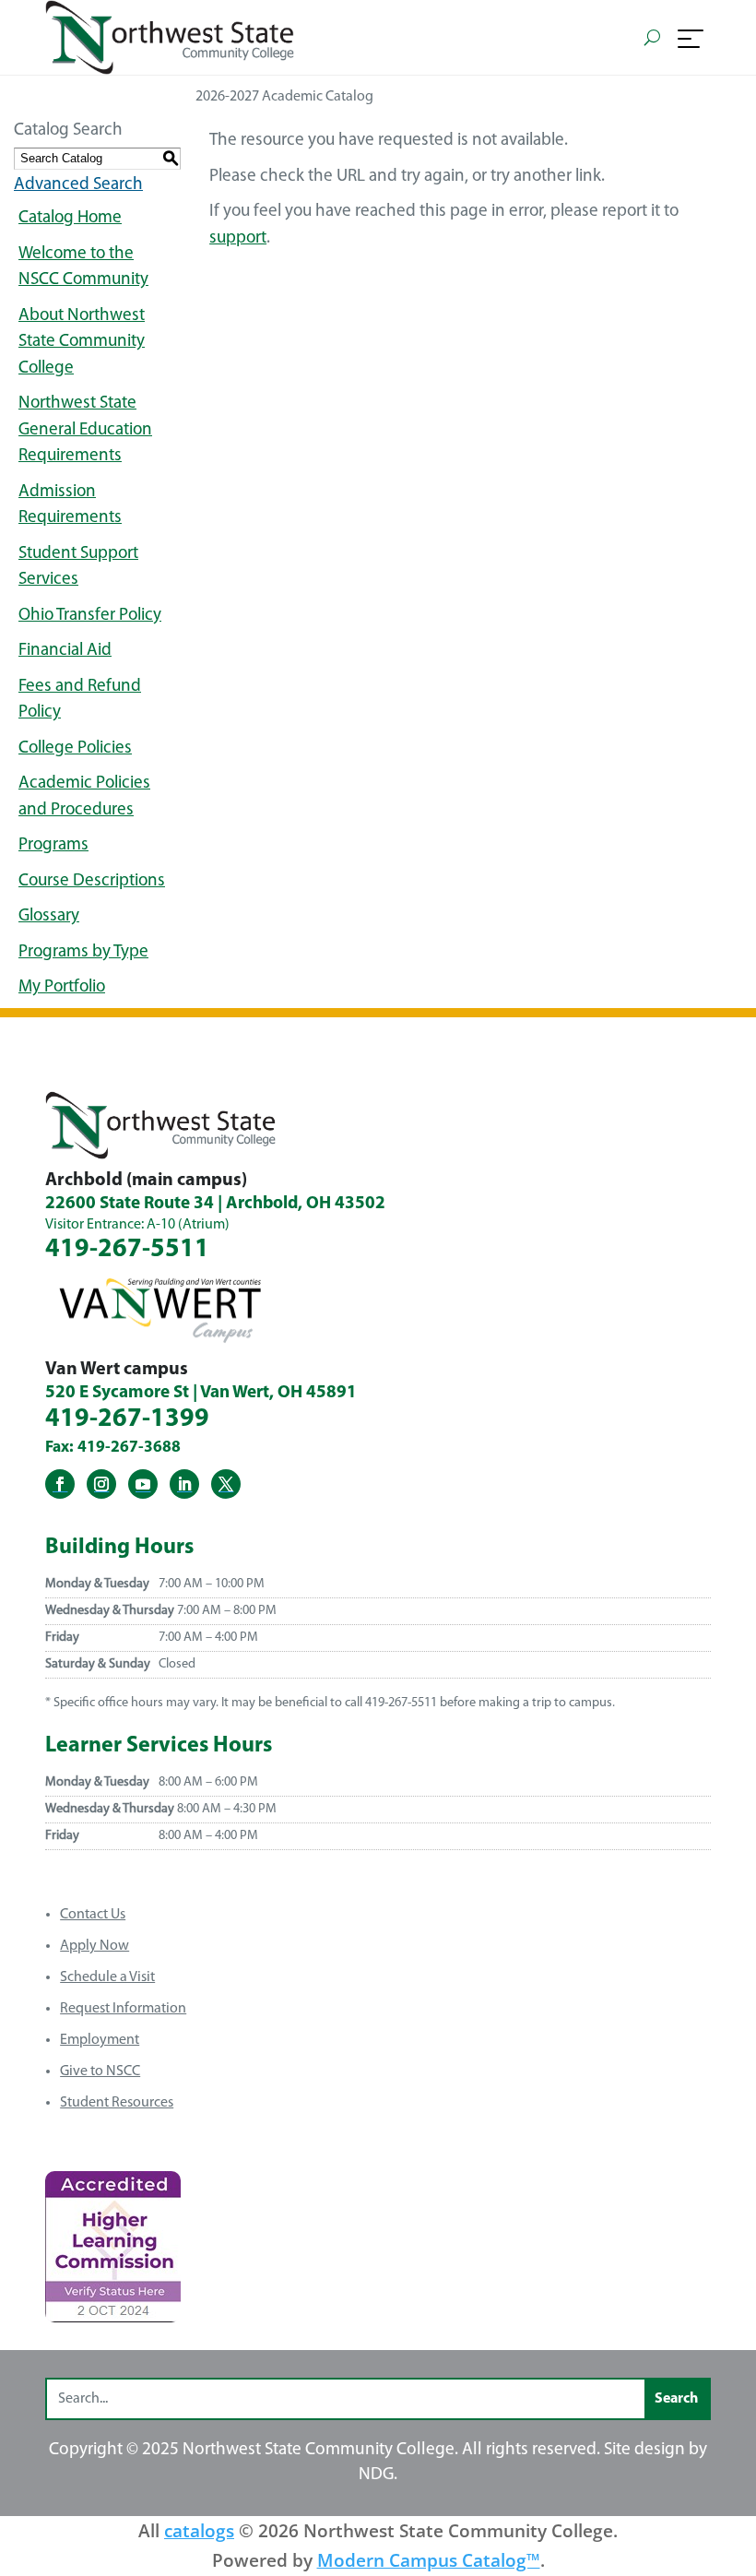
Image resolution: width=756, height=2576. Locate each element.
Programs (53, 845)
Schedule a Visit (107, 1977)
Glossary (49, 916)
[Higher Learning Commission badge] (113, 2315)
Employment (100, 2040)
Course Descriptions (92, 881)
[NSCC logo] (170, 37)
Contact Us (93, 1915)
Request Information (123, 2009)
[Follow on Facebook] (60, 1484)
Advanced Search (78, 185)
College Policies (75, 748)
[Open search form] (652, 37)
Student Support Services (78, 567)
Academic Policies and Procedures (84, 797)
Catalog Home (70, 218)
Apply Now (94, 1946)
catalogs (199, 2530)
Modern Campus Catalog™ (429, 2560)
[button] (691, 38)
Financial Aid (65, 651)
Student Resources (117, 2103)
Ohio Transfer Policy (90, 616)
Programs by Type (83, 952)
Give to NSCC (100, 2071)
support (238, 238)
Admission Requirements (70, 505)
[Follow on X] (226, 1484)
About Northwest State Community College (82, 342)
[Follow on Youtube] (143, 1484)
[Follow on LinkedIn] (184, 1484)
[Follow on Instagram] (101, 1484)
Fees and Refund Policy (80, 700)
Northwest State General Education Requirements (85, 430)
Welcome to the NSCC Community (83, 267)
